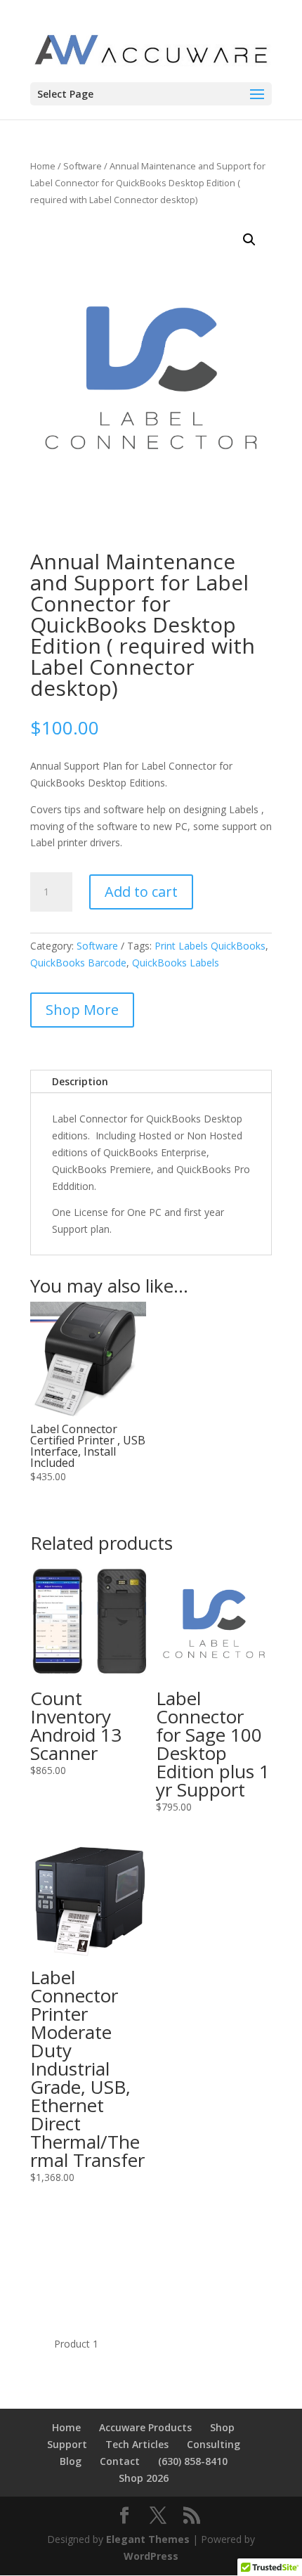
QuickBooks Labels (176, 963)
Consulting (214, 2444)
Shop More (82, 1010)
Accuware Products (145, 2427)
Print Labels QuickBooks (210, 946)
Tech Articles (137, 2444)
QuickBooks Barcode (78, 963)
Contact (120, 2461)
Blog (71, 2461)
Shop (222, 2427)
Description (80, 1081)
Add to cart (141, 892)
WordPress (151, 2556)
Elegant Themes (148, 2539)
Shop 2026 (144, 2478)
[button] (249, 240)
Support (67, 2444)
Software (83, 166)
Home (43, 166)
